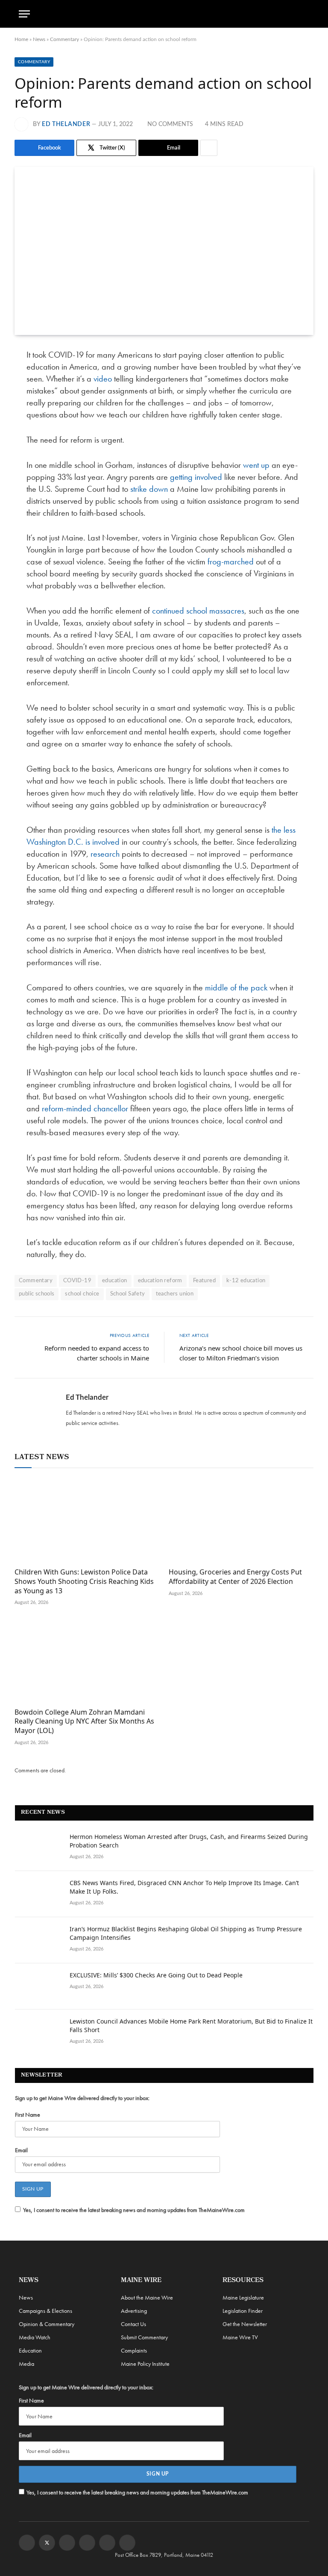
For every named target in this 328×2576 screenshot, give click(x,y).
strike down (149, 489)
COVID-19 (77, 1281)
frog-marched (231, 561)
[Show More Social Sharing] (209, 148)
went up (256, 465)
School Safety (128, 1294)
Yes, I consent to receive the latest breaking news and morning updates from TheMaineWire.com (134, 2210)
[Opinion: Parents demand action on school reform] (164, 251)
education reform (160, 1281)
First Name (28, 2115)
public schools (37, 1294)
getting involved (196, 477)
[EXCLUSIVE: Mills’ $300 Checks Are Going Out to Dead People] (38, 1986)
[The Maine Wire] (164, 14)
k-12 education (246, 1281)
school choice (82, 1294)
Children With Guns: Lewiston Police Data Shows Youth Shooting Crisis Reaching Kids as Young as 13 (84, 1582)
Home (21, 39)
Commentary (64, 39)
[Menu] (24, 14)
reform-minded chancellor (85, 1108)
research (105, 854)
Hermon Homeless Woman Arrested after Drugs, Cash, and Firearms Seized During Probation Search (189, 1841)
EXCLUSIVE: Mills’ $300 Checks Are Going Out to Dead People (156, 1975)
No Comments (170, 124)
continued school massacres (198, 611)
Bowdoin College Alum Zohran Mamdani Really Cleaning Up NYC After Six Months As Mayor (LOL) (84, 1722)
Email (21, 2150)
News (39, 39)
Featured (204, 1281)
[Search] (305, 14)
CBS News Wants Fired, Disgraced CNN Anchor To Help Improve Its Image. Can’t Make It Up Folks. (184, 1887)
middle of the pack (236, 987)
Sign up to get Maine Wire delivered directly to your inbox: (82, 2098)
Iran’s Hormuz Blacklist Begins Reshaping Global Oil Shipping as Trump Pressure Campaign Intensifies (186, 1933)
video (103, 379)
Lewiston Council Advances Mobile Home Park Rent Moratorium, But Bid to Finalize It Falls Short (191, 2025)
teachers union (175, 1294)
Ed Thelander (66, 124)
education (115, 1281)
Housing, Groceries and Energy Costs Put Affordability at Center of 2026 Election (235, 1577)
